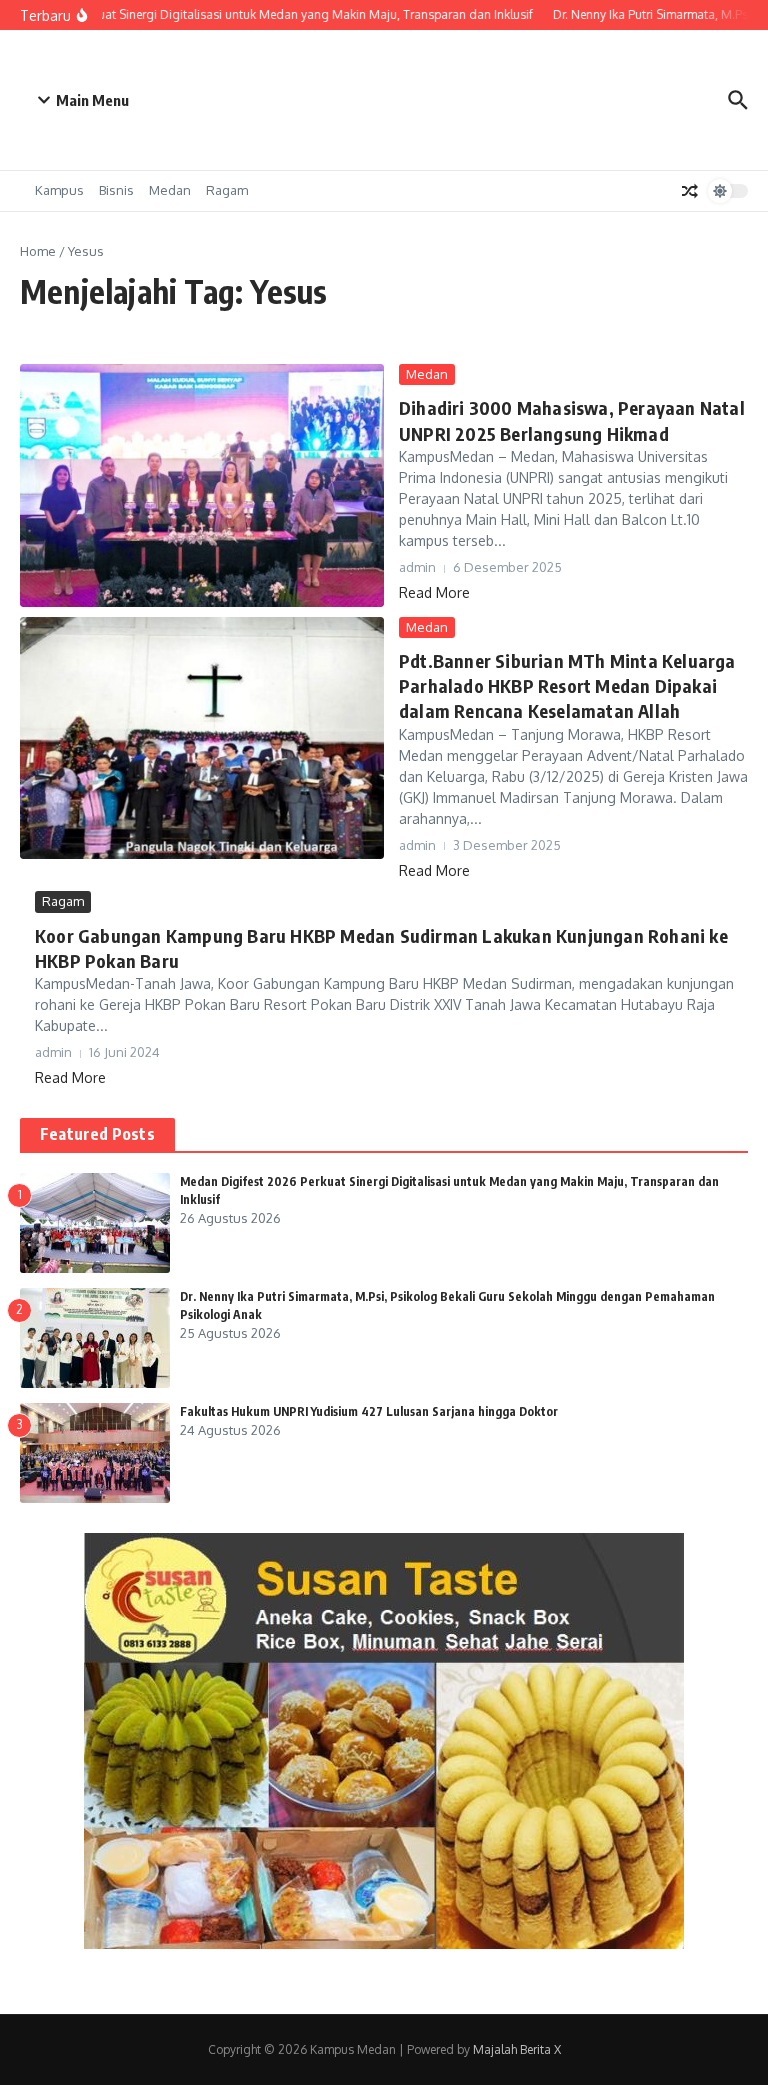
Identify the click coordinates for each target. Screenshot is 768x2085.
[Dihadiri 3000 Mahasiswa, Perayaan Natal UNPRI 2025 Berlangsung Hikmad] (202, 485)
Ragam (227, 190)
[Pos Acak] (690, 191)
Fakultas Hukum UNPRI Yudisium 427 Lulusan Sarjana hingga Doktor (369, 1411)
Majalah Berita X (517, 2049)
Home (38, 251)
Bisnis (116, 190)
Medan (170, 190)
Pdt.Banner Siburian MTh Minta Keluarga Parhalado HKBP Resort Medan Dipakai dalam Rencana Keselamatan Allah (567, 685)
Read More (434, 592)
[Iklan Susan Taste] (384, 1943)
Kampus (59, 190)
